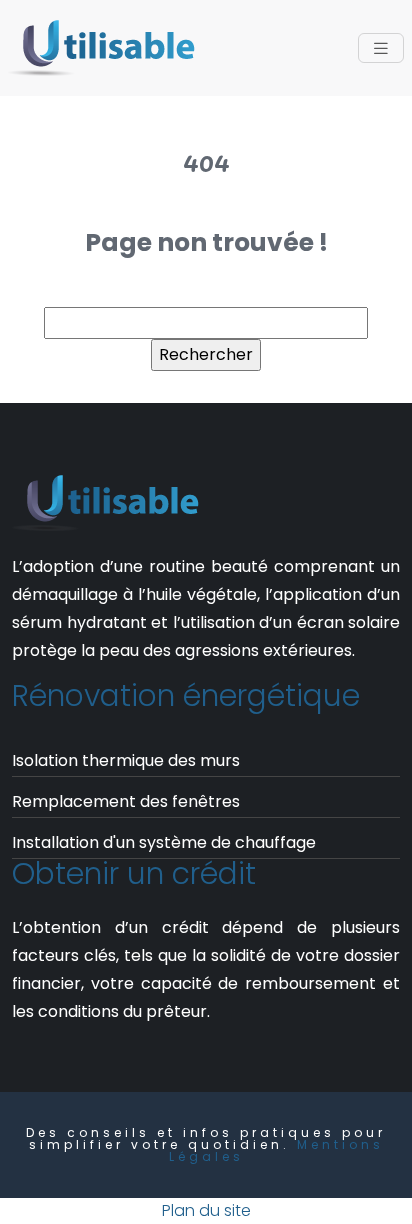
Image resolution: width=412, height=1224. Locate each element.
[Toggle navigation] (381, 48)
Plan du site (206, 1210)
